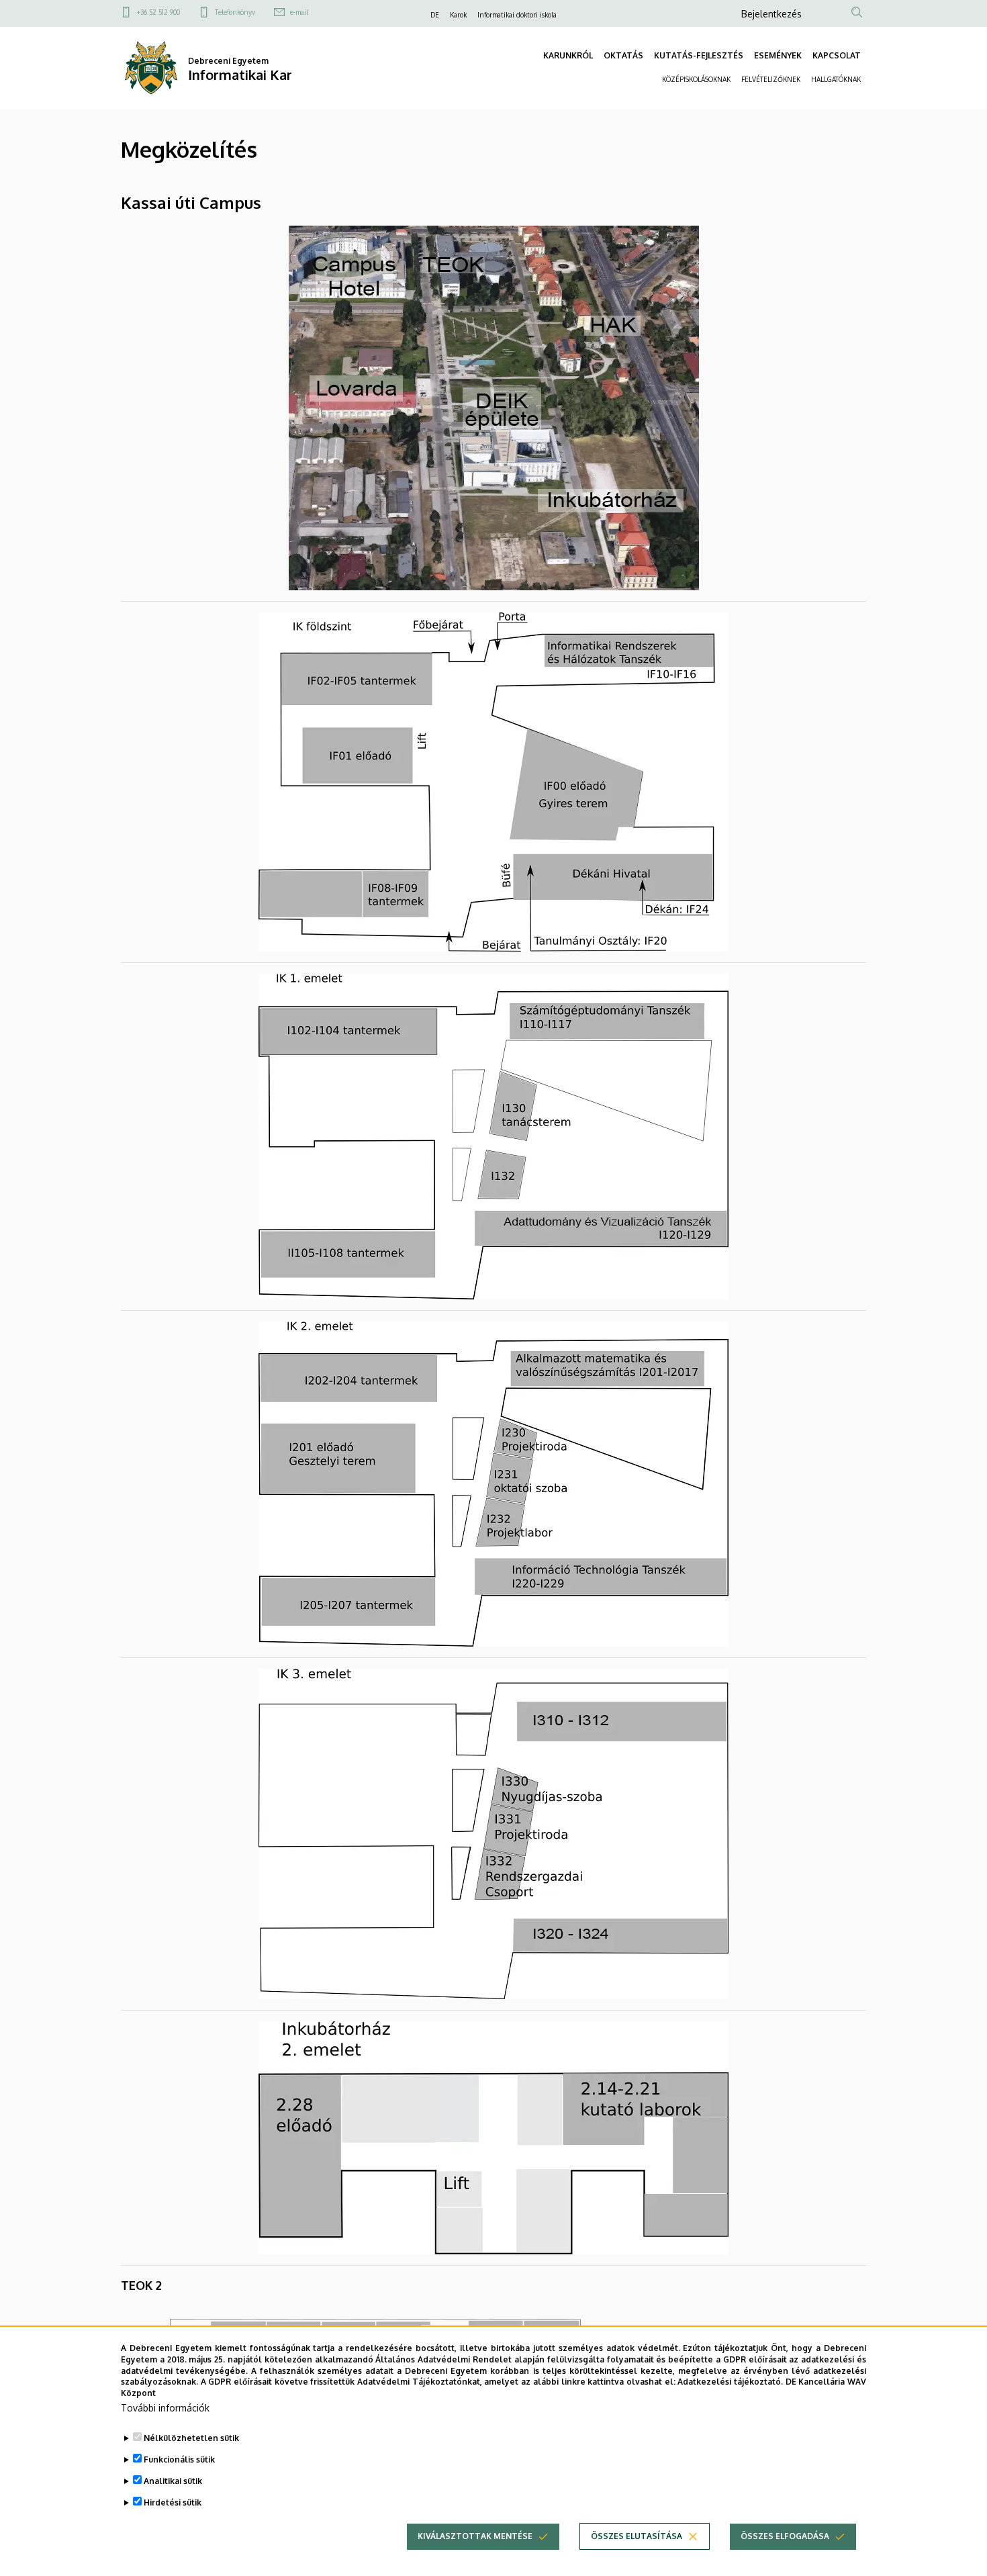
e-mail (299, 12)
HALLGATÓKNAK (836, 79)
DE (435, 15)
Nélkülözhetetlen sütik (191, 2438)
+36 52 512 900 (158, 12)
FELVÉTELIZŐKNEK (771, 79)
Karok (458, 15)
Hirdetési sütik (173, 2502)
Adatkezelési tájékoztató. (730, 2382)
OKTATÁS (623, 55)
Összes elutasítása (637, 2536)
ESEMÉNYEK (778, 55)
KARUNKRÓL (568, 55)
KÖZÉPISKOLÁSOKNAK (696, 79)
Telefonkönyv (235, 12)
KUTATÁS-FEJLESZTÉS (699, 55)
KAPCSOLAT (837, 55)
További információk (165, 2408)
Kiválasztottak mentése (475, 2536)
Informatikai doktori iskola (517, 15)
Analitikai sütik (173, 2481)
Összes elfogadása (785, 2536)
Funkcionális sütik (179, 2459)
